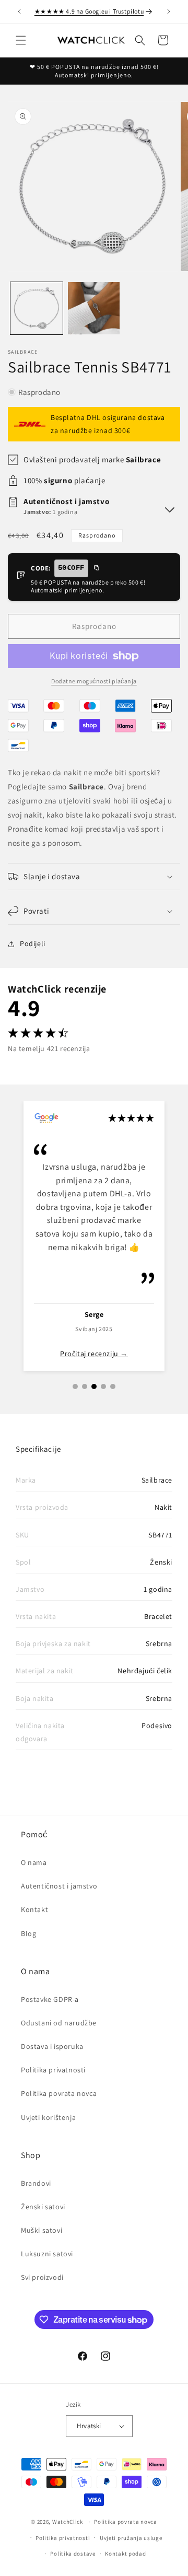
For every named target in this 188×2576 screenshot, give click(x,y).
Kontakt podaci (126, 2554)
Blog (28, 1933)
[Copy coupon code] (96, 568)
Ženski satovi (43, 2207)
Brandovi (36, 2183)
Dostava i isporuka (52, 2046)
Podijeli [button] (33, 943)
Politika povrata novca (59, 2093)
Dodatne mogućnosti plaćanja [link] (94, 681)
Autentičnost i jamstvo (59, 1886)
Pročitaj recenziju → (94, 1354)
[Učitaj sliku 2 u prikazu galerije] (94, 308)
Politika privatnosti (53, 2070)
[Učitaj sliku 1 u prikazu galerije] (37, 308)
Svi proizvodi (42, 2277)
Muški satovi (42, 2230)
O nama (34, 1862)
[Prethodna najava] (19, 11)
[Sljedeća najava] (169, 11)
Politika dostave (73, 2554)
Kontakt (34, 1909)
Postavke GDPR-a (50, 1999)
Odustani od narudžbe (59, 2023)
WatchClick (68, 2522)
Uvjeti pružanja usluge (131, 2538)
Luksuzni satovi (47, 2254)
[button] (21, 40)
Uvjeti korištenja (48, 2117)
